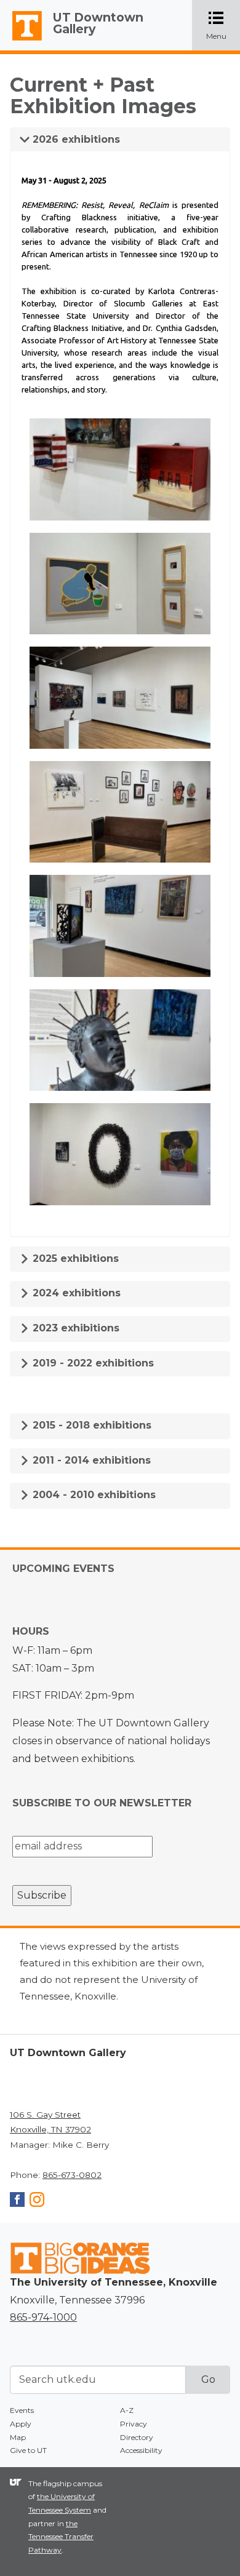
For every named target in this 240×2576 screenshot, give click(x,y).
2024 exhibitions (75, 1293)
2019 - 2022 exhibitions (92, 1363)
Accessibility (141, 2450)
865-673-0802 (72, 2175)
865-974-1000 (43, 2317)
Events (22, 2410)
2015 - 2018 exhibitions (90, 1425)
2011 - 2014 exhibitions (90, 1460)
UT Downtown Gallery (98, 23)
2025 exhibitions (74, 1258)
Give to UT (28, 2450)
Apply (21, 2424)
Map (18, 2437)
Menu (223, 26)
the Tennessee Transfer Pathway (61, 2537)
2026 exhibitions (75, 139)
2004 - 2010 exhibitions (93, 1495)
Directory (137, 2437)
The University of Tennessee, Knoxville (22, 41)
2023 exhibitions (74, 1328)
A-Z (127, 2410)
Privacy (134, 2424)
